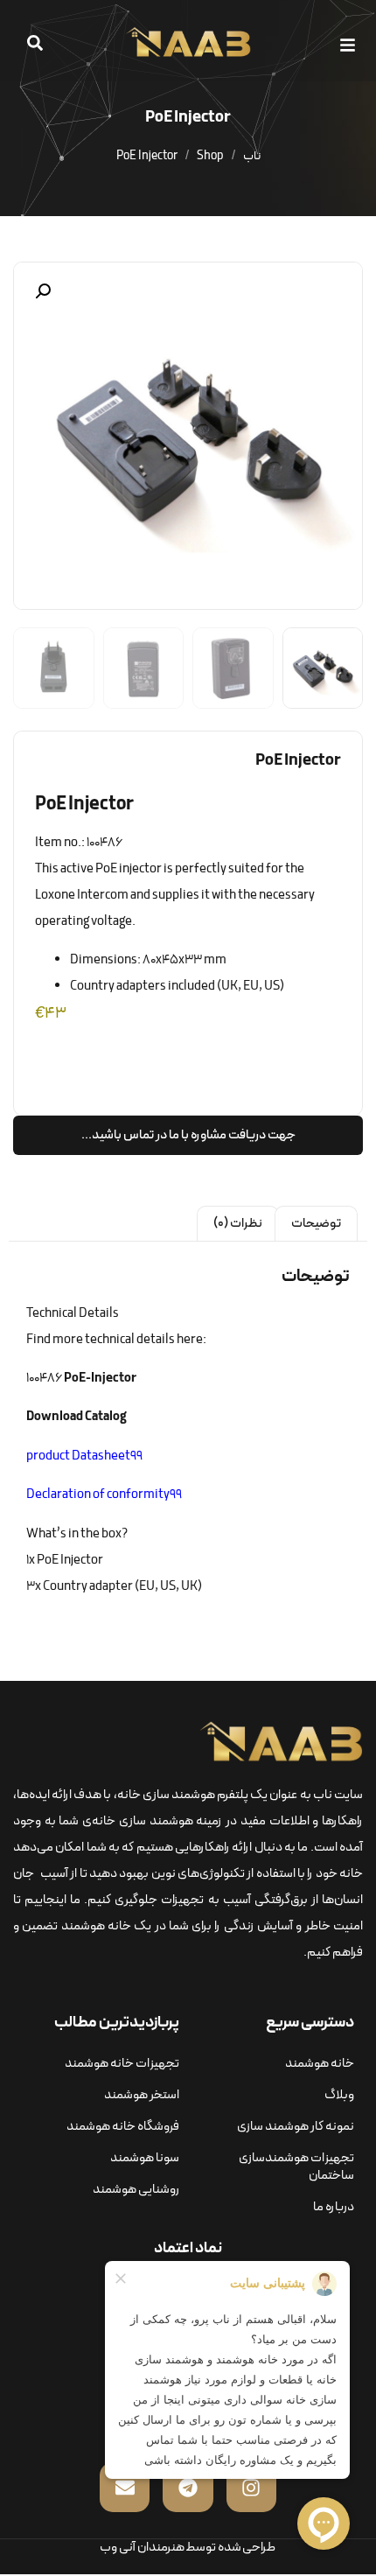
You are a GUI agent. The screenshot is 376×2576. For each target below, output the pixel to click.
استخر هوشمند (142, 2095)
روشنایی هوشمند (136, 2190)
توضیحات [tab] (316, 1224)
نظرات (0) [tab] (238, 1224)
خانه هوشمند (320, 2064)
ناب (252, 156)
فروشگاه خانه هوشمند (123, 2127)
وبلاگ (339, 2095)
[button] (351, 45)
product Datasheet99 (84, 1456)
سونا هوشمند (145, 2158)
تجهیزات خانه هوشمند (122, 2064)
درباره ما (334, 2207)
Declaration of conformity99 (104, 1495)
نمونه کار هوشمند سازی (296, 2127)
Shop (210, 156)
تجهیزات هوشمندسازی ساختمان (296, 2167)
